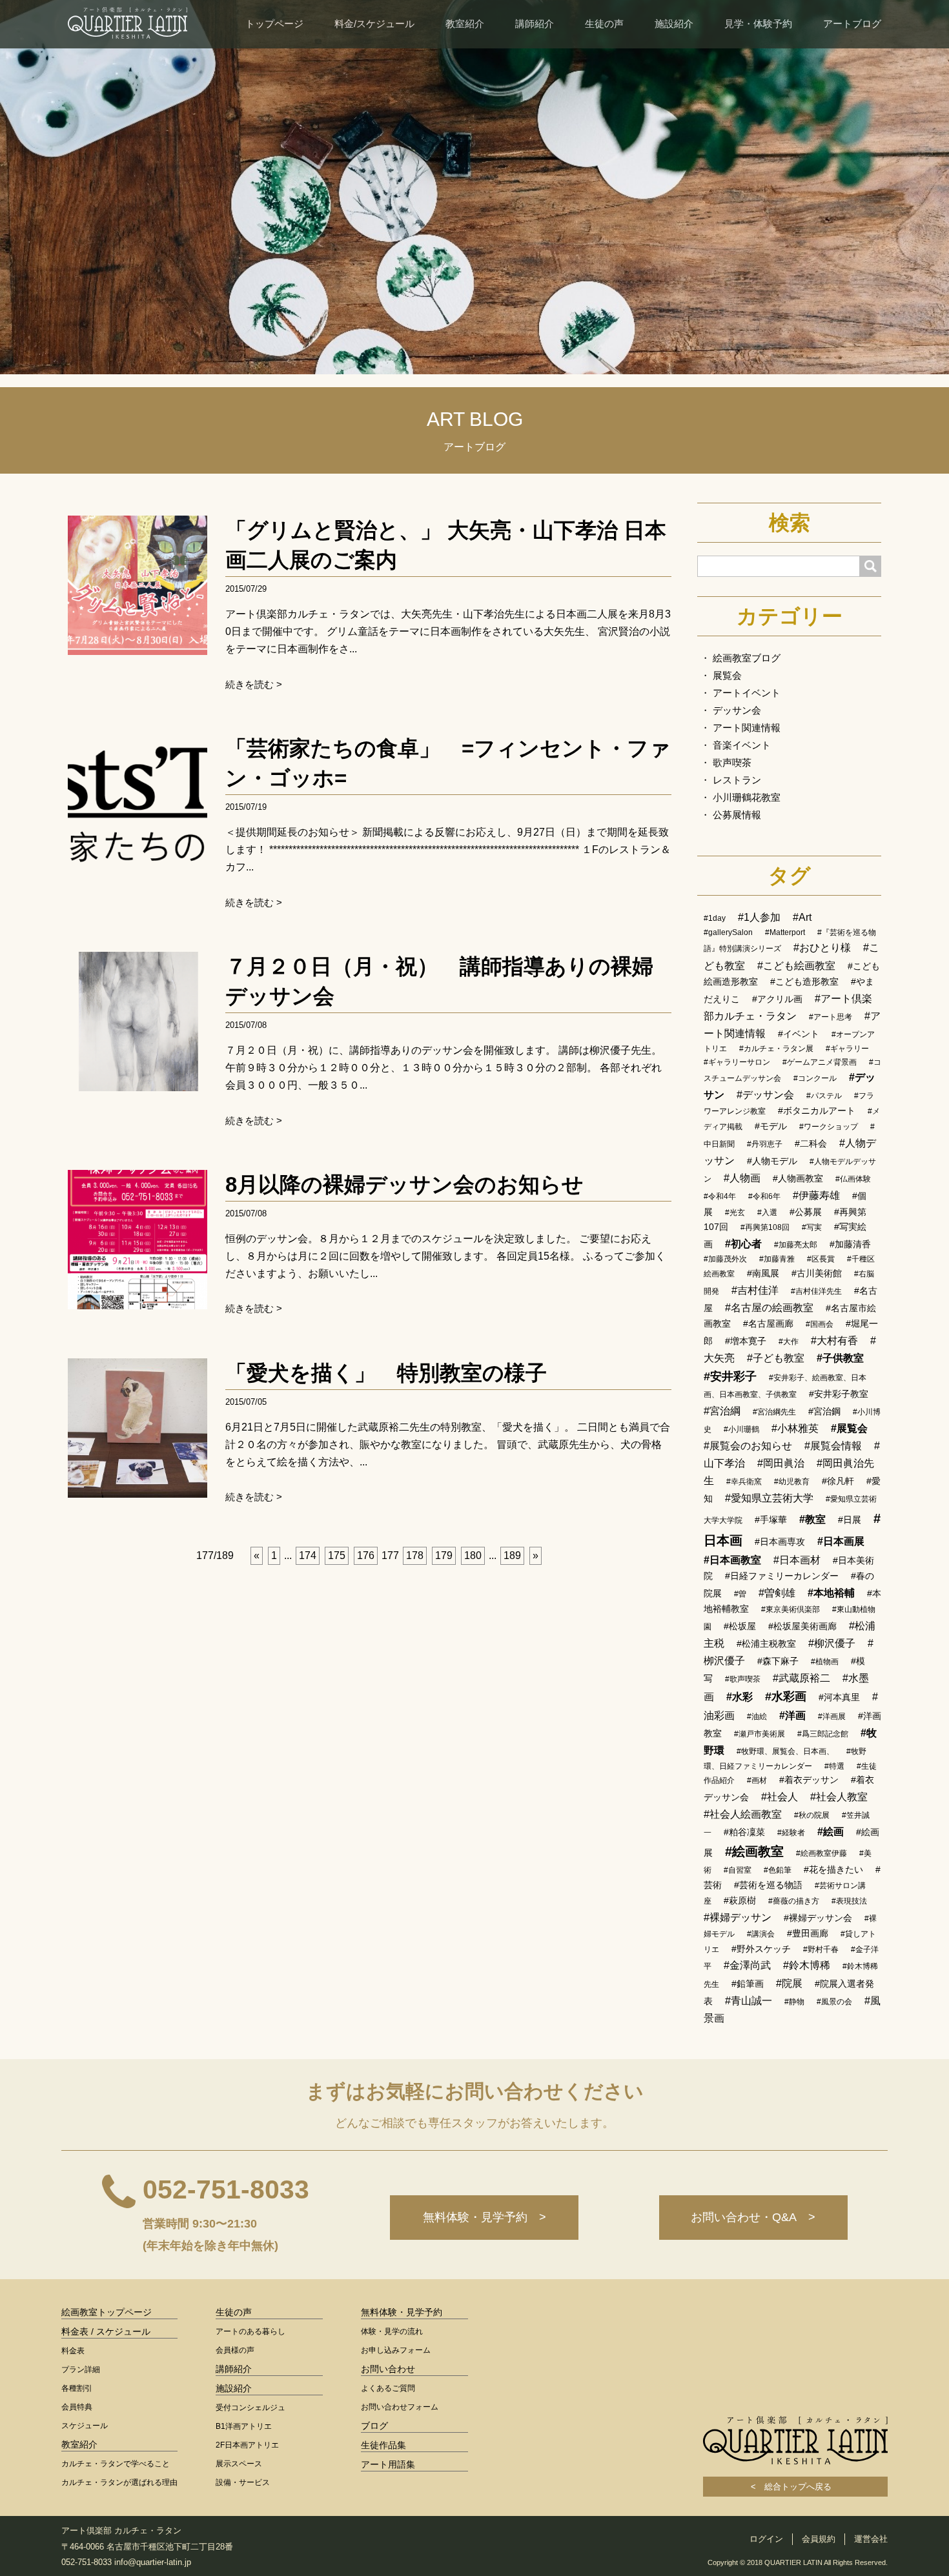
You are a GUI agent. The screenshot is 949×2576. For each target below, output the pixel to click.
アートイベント (747, 693)
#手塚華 (771, 1520)
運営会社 (871, 2539)
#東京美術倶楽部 (791, 1609)
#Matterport (785, 932)
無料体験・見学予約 (402, 2312)
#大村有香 (834, 1341)
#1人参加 (759, 917)
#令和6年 (764, 1196)
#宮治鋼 (824, 1411)
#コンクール (815, 1078)
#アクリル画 (777, 999)
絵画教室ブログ (747, 658)
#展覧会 (849, 1428)
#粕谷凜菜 (744, 1832)
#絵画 (831, 1832)
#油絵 (757, 1716)
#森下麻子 (778, 1661)
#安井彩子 (730, 1376)
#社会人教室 (839, 1797)
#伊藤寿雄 (816, 1195)
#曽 (740, 1594)
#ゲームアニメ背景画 (820, 1062)
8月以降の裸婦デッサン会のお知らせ (404, 1184)
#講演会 (761, 1934)
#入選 (767, 1213)
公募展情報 (737, 815)
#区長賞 (821, 1259)
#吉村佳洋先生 (816, 1291)
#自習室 (738, 1870)
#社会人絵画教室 (743, 1814)
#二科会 (811, 1143)
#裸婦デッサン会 (818, 1918)
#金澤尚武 (747, 1965)
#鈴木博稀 (807, 1965)
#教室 (812, 1519)
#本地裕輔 (831, 1593)
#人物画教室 (798, 1178)
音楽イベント (742, 745)
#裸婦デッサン (738, 1917)
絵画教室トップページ (107, 2312)
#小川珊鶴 (741, 1429)
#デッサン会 (765, 1095)
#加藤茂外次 (725, 1259)
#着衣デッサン (809, 1780)
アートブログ (852, 24)
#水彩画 (786, 1696)
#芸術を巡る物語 (768, 1885)
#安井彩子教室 (839, 1394)
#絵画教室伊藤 (821, 1853)
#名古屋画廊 (768, 1323)
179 (444, 1555)
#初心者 (743, 1244)
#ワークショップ (829, 1127)
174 (308, 1555)
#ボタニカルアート (817, 1111)
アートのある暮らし (250, 2331)
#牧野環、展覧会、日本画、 (785, 1751)
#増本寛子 (746, 1341)
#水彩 (740, 1697)
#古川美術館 (817, 1273)
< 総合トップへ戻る (795, 2487)
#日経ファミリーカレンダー (782, 1576)
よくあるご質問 (388, 2388)
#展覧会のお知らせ (748, 1446)
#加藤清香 (850, 1244)
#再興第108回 (765, 1227)
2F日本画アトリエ (247, 2445)
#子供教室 (840, 1358)
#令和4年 (720, 1196)
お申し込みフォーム (396, 2350)
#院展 (789, 1983)
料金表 (73, 2351)
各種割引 (77, 2388)
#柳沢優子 (832, 1643)
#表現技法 (849, 1901)
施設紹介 (674, 24)
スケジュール (85, 2426)
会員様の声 (235, 2350)
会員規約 (819, 2539)
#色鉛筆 (778, 1870)
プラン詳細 (81, 2370)
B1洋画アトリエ (244, 2426)
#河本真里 (839, 1697)
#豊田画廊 (808, 1933)
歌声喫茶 (732, 762)
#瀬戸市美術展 (760, 1734)
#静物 (794, 2002)
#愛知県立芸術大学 (769, 1498)
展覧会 (727, 675)
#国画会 (820, 1324)
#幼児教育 (792, 1482)
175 (337, 1555)
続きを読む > (254, 684)
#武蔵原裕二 (801, 1678)
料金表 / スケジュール (106, 2331)
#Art (802, 917)
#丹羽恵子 (765, 1144)
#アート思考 (831, 1017)
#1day (715, 918)
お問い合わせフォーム (400, 2407)
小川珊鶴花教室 (747, 797)
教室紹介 (465, 24)
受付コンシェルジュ (250, 2408)
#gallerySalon (728, 932)
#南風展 (763, 1273)
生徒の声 (604, 24)
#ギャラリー (847, 1049)
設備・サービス (243, 2482)
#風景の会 (834, 2002)
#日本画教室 (732, 1560)
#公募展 (806, 1212)
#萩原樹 (740, 1900)
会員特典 (77, 2407)
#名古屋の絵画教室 (769, 1308)
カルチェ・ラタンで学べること (116, 2464)
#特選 (834, 1766)
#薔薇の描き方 (794, 1901)
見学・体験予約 (758, 24)
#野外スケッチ (761, 1949)
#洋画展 (832, 1716)
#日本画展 (841, 1541)
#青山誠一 (749, 2001)
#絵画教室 (754, 1851)
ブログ (374, 2426)
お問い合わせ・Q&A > (753, 2217)
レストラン (737, 780)
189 (512, 1555)
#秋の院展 (812, 1815)
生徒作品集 (383, 2445)
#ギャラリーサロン (737, 1062)
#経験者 (791, 1833)
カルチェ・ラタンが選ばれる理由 (119, 2482)
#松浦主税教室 (766, 1644)
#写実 (812, 1227)
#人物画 (742, 1178)
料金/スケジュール (374, 24)
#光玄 (735, 1213)
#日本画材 (797, 1560)
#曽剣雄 (777, 1593)
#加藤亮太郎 (796, 1245)
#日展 (850, 1520)
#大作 (789, 1342)
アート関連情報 (747, 728)
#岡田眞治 (781, 1463)
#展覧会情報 (833, 1446)
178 (415, 1555)
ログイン (766, 2539)
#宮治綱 (722, 1411)
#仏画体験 (853, 1179)
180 (473, 1555)
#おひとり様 (822, 948)
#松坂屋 (740, 1626)
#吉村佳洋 (755, 1290)
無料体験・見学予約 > (485, 2217)
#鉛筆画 (748, 1984)
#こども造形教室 (804, 981)
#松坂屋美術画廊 (802, 1626)
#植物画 (825, 1662)
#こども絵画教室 (796, 966)
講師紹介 (535, 24)
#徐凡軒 (838, 1481)
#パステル (824, 1096)
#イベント (799, 1034)
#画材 (757, 1780)
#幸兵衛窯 (744, 1482)
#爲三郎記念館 (823, 1734)
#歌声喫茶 (743, 1679)
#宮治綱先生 (774, 1412)
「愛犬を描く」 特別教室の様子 (386, 1373)
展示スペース (239, 2464)
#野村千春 (821, 1949)
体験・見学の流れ (392, 2331)
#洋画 (792, 1716)
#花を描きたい (833, 1869)
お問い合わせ (388, 2369)
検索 (790, 523)
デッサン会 (737, 710)
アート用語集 (388, 2464)
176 (366, 1555)
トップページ (274, 24)
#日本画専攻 (780, 1542)
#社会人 (780, 1797)
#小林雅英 (795, 1428)
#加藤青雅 (777, 1259)
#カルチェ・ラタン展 (776, 1049)
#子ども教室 (776, 1358)
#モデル (771, 1126)
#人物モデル (772, 1161)
